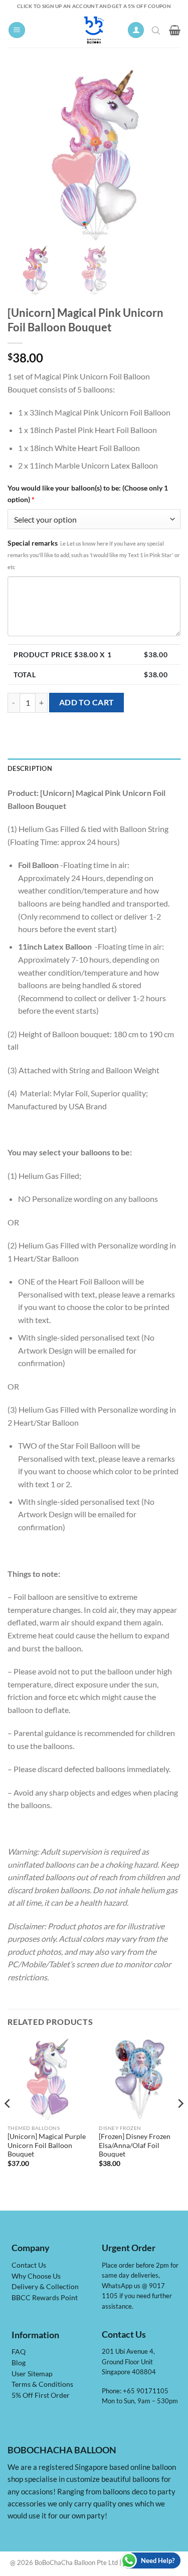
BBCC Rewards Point (45, 2298)
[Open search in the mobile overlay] (157, 30)
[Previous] (8, 2124)
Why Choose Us (36, 2276)
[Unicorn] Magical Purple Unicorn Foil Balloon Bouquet (47, 2145)
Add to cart (87, 702)
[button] (17, 30)
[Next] (180, 2124)
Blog (19, 2363)
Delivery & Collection (45, 2287)
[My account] (136, 30)
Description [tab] (30, 768)
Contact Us (29, 2265)
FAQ (19, 2352)
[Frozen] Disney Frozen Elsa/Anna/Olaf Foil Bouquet (135, 2145)
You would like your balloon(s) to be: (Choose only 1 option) (88, 494)
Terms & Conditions (42, 2384)
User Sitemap (32, 2374)
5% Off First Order (41, 2395)
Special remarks (94, 554)
